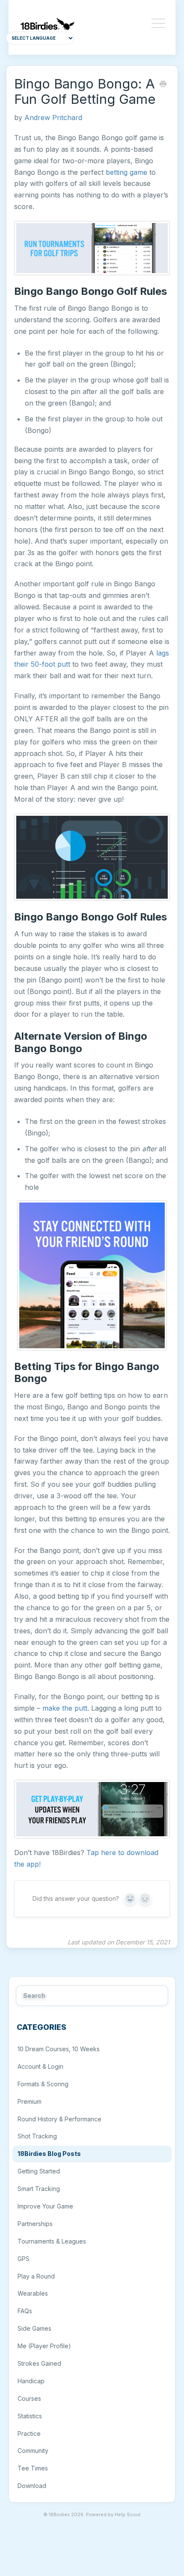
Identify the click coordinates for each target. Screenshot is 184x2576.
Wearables (33, 2293)
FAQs (25, 2311)
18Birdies (59, 2515)
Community (33, 2451)
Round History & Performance (59, 2119)
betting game (126, 172)
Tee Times (33, 2468)
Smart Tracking (39, 2189)
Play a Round (36, 2276)
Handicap (31, 2381)
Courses (29, 2398)
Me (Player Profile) (44, 2346)
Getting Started (39, 2171)
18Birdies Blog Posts (49, 2154)
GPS (24, 2259)
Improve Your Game (45, 2206)
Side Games (34, 2328)
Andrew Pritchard (53, 118)
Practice (29, 2433)
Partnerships (35, 2224)
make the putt (65, 1708)
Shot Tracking (37, 2136)
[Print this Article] (163, 85)
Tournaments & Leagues (52, 2241)
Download (32, 2486)
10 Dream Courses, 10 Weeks (59, 2049)
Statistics (30, 2416)
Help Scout (128, 2515)
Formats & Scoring (43, 2084)
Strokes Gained (39, 2363)
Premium (30, 2101)
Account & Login (40, 2066)
